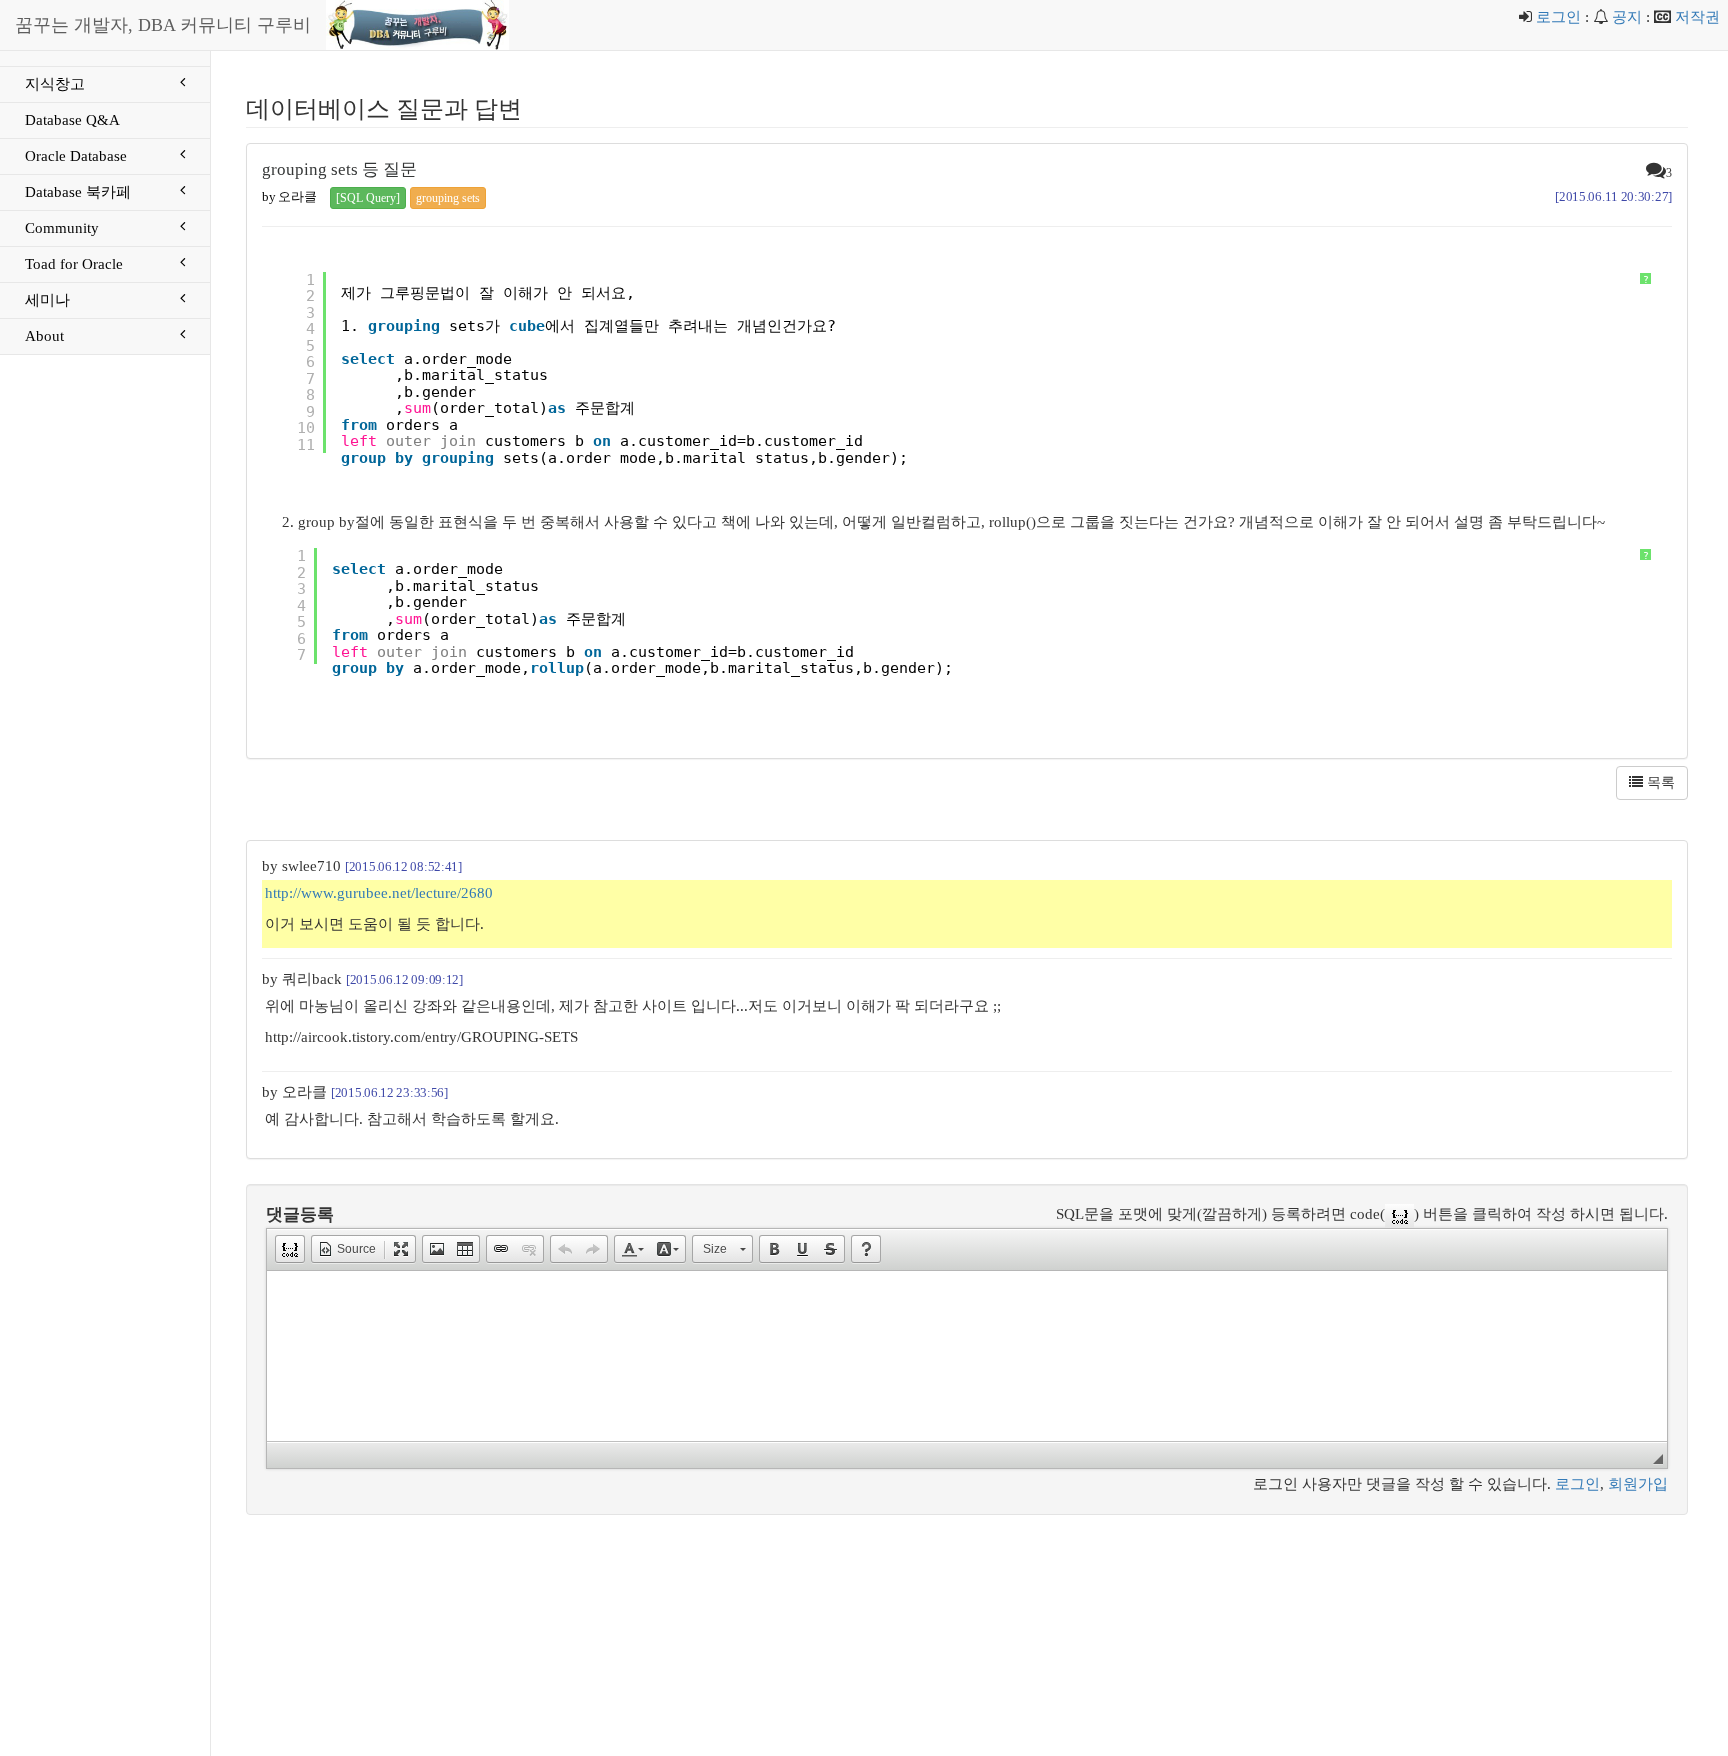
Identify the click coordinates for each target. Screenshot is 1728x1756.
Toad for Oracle (74, 264)
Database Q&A (72, 120)
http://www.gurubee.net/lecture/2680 (379, 893)
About (44, 336)
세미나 (47, 300)
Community (62, 228)
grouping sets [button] (448, 198)
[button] (290, 1249)
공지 (1627, 17)
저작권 (1697, 17)
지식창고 (55, 84)
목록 (1659, 782)
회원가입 (1638, 1484)
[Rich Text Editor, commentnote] (967, 1356)
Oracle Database (76, 156)
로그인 (1558, 17)
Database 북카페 (78, 192)
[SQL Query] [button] (368, 198)
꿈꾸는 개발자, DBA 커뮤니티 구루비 (163, 25)
